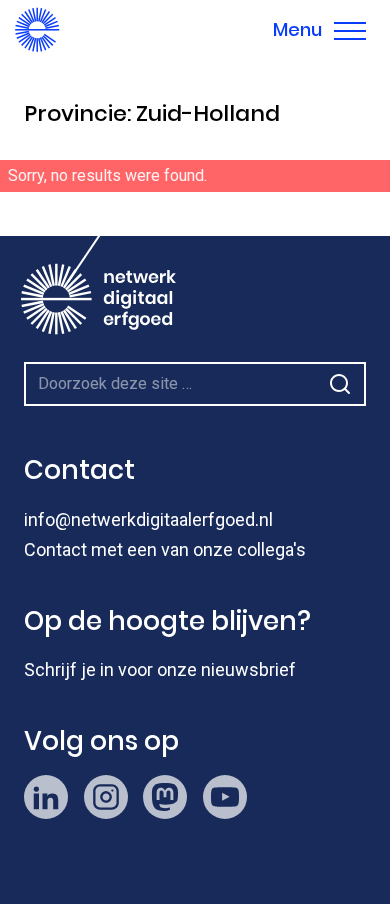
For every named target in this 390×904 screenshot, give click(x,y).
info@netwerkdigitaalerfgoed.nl (148, 519)
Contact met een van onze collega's (165, 549)
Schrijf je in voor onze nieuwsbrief (160, 669)
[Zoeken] (364, 214)
